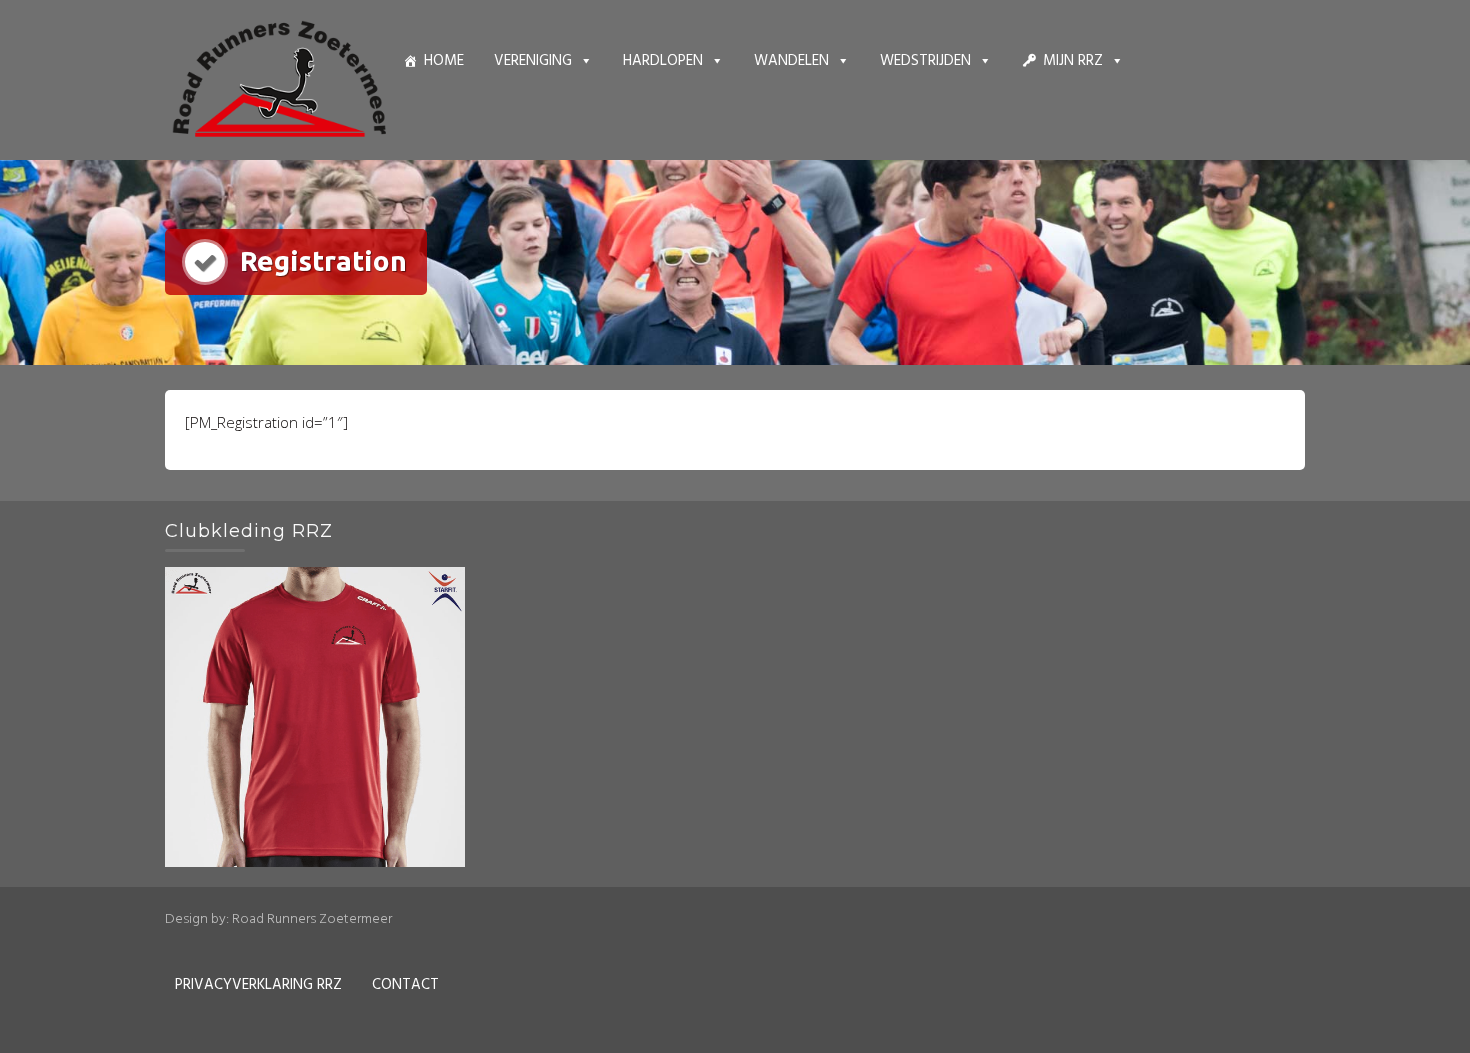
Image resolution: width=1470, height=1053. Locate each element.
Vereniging (533, 61)
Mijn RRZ (1073, 61)
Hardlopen (663, 61)
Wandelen (791, 61)
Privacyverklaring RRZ (258, 985)
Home (444, 61)
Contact (405, 985)
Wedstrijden (925, 61)
